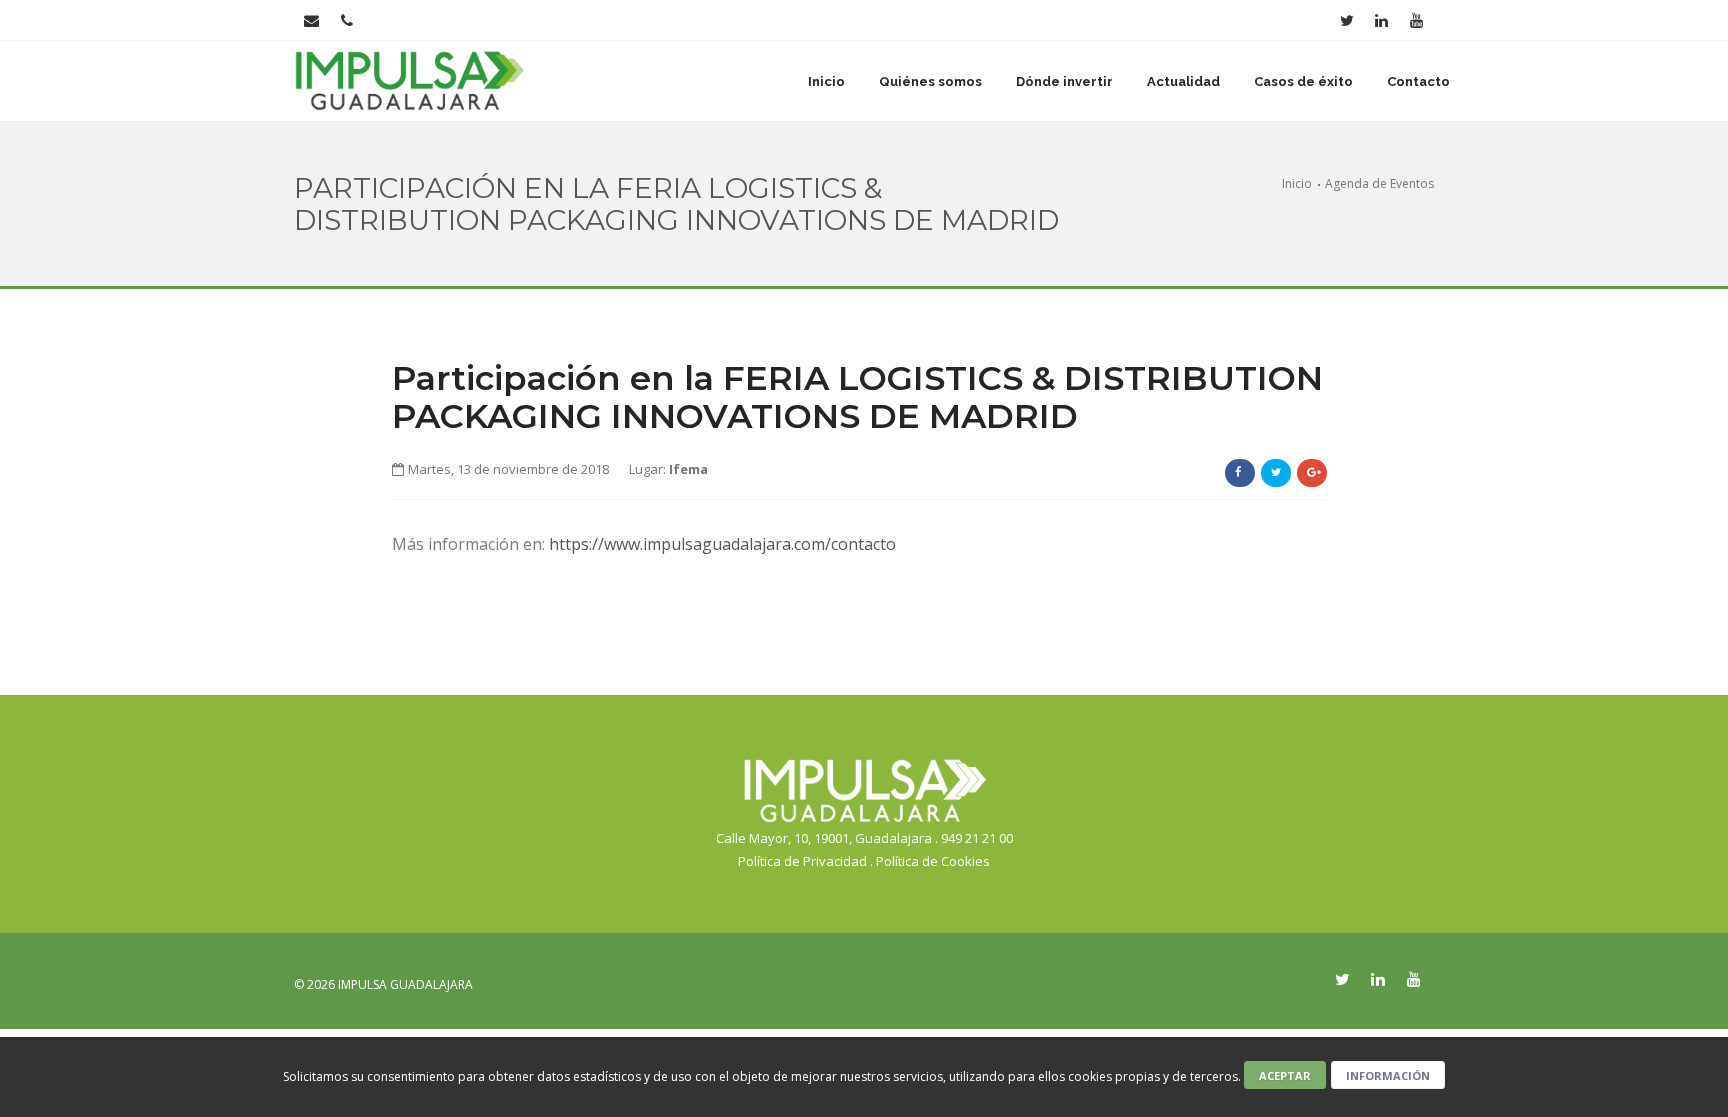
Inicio (826, 81)
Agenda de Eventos (1379, 183)
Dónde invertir (1064, 81)
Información (1388, 1075)
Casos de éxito (1303, 81)
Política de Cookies (933, 861)
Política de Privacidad (802, 861)
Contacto (1418, 81)
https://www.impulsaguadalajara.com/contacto (722, 544)
